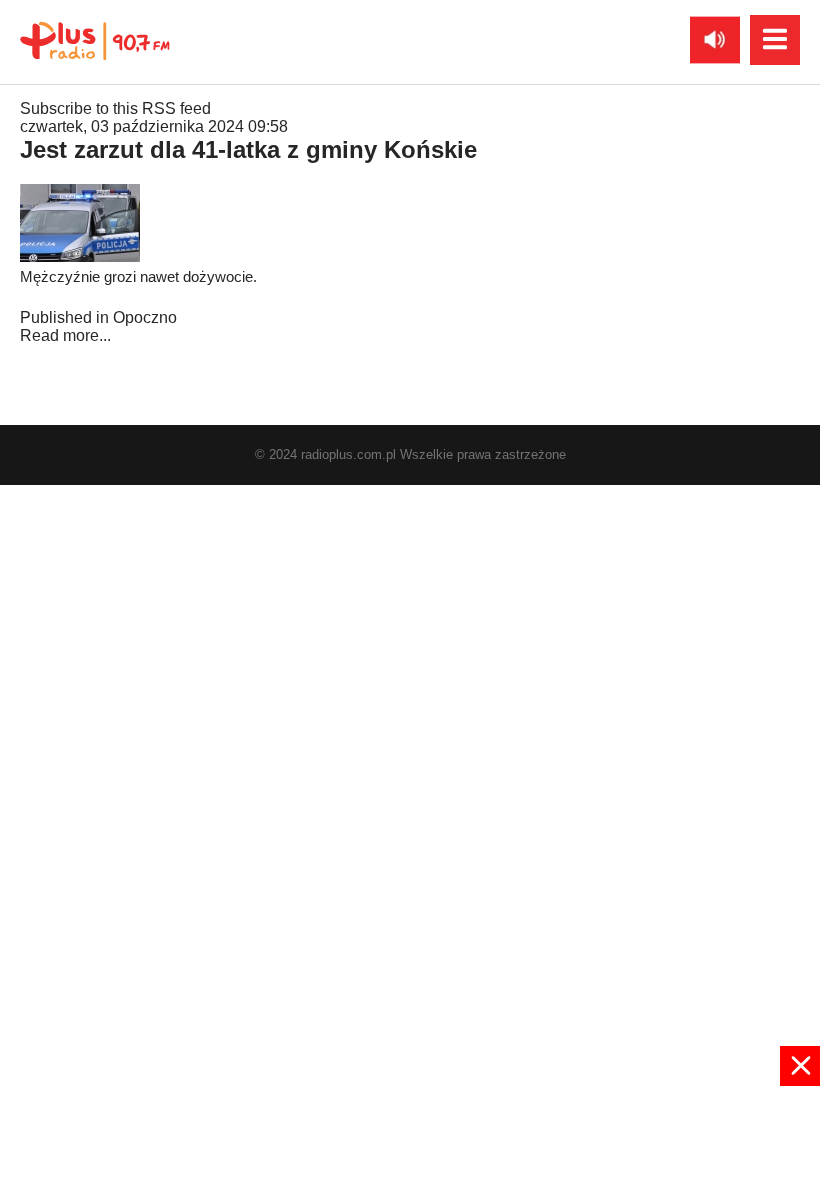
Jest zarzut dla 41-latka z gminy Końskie (248, 149)
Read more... (65, 335)
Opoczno (145, 317)
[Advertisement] (410, 1131)
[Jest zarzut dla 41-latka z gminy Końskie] (80, 256)
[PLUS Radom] (95, 40)
